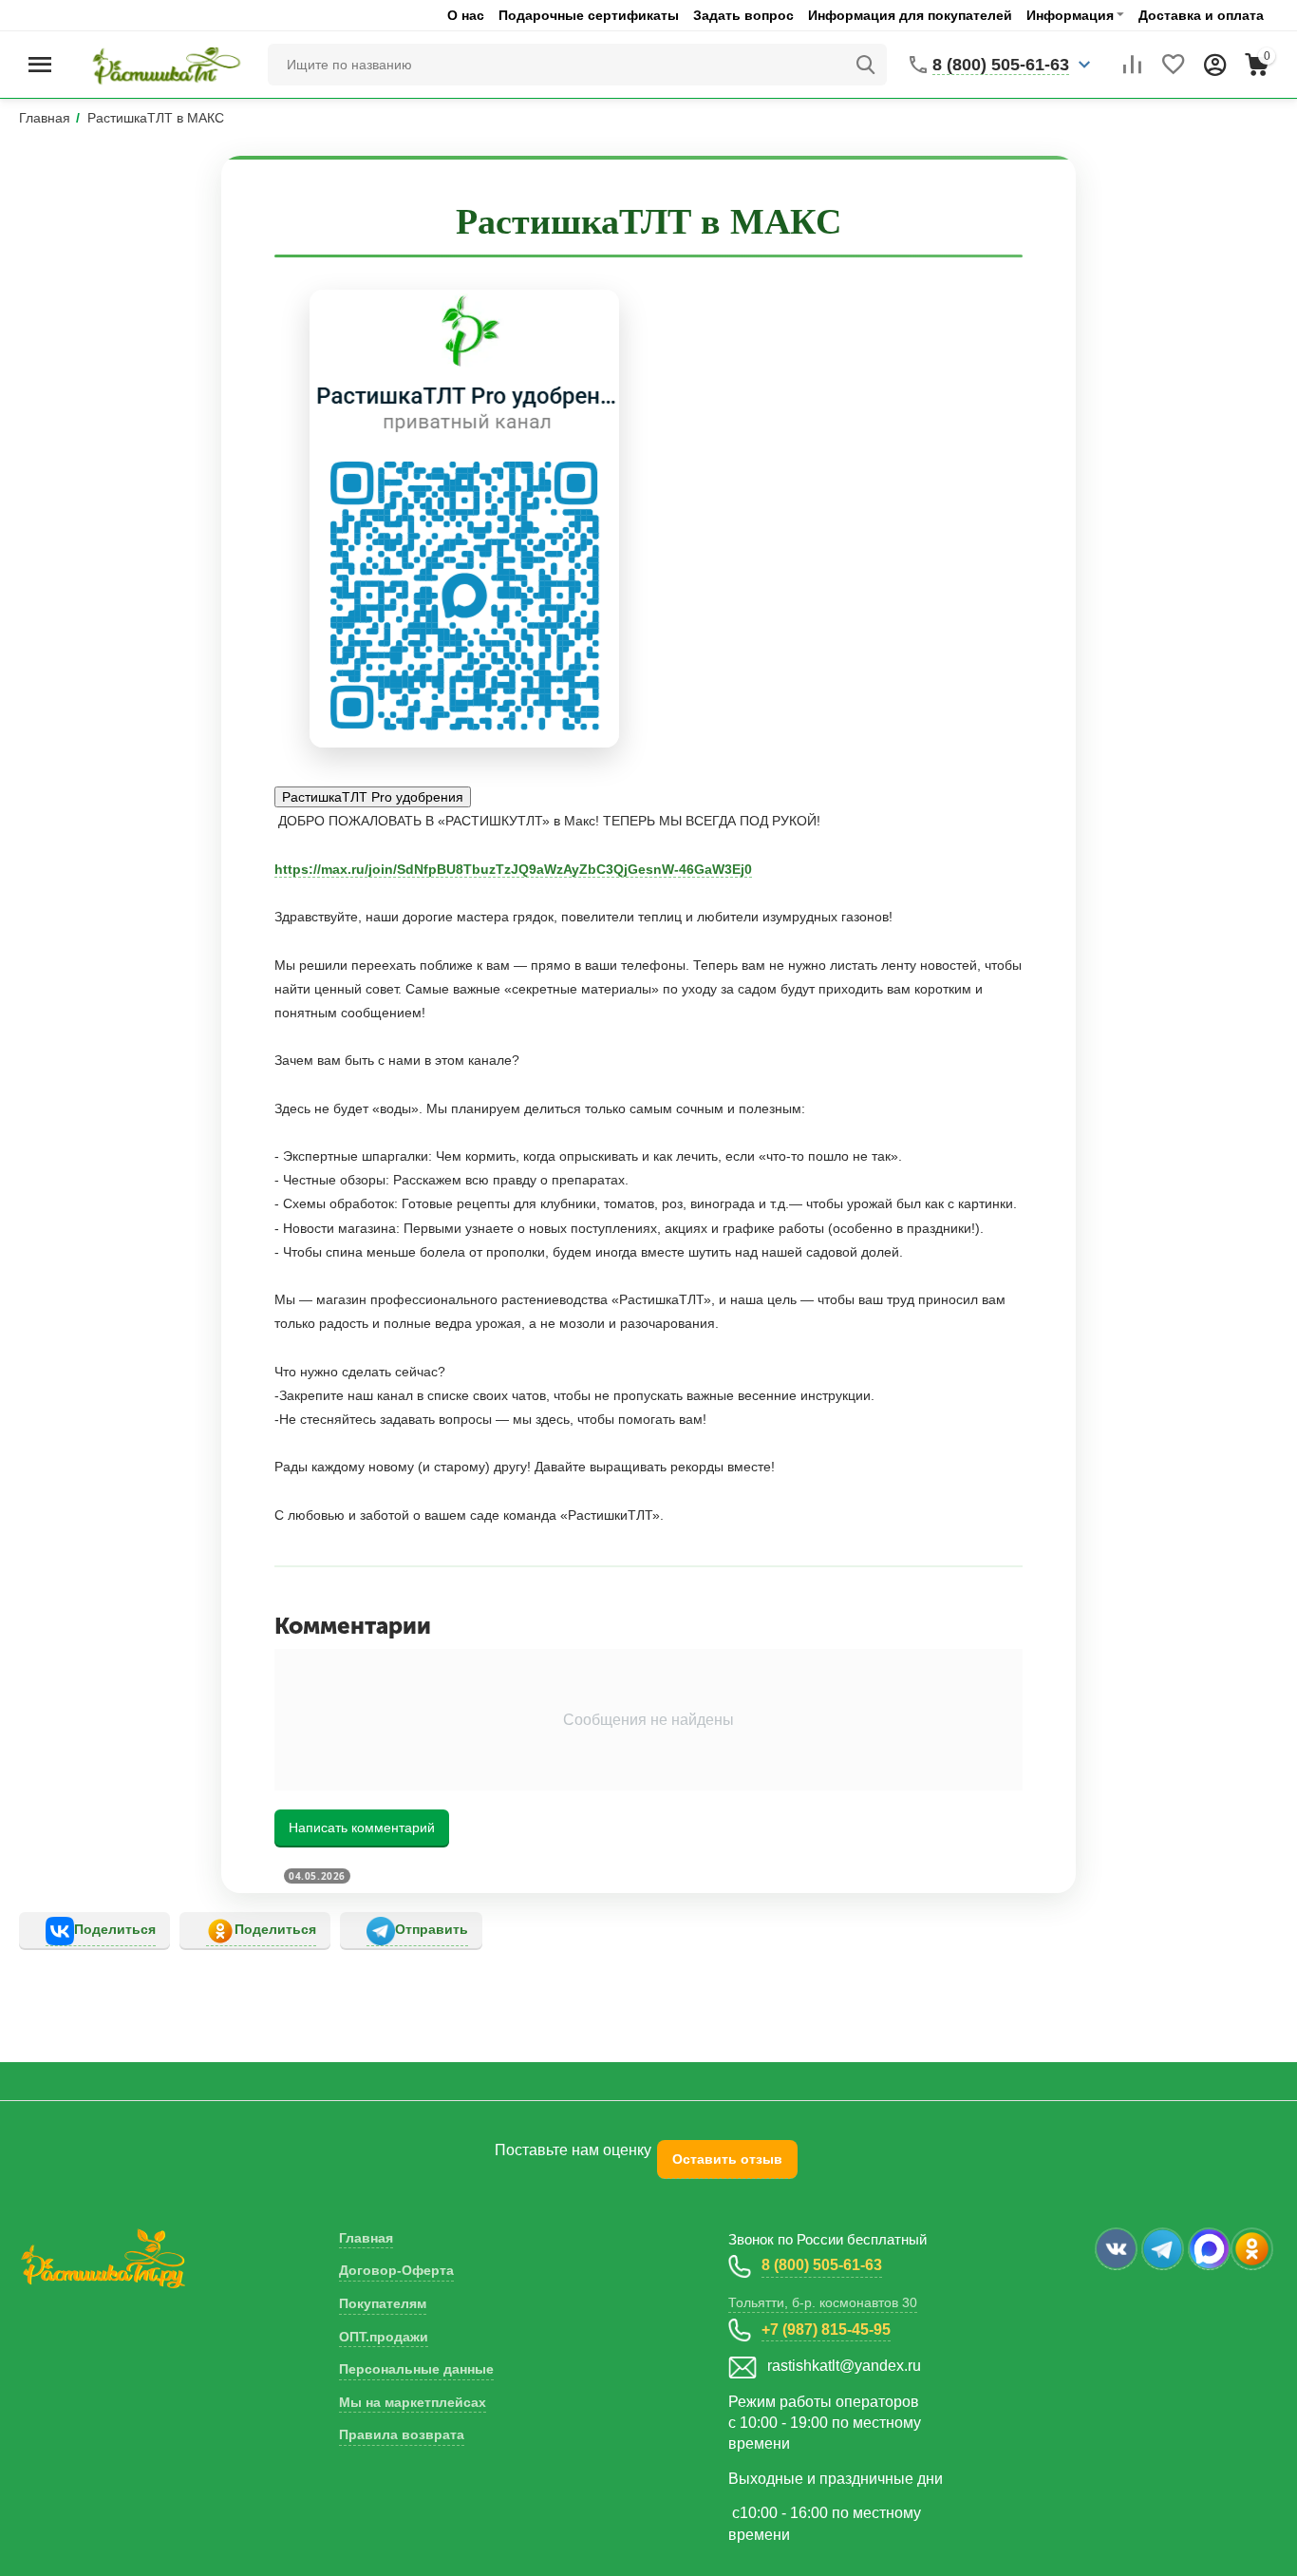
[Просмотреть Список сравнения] (1132, 65)
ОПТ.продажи (384, 2337)
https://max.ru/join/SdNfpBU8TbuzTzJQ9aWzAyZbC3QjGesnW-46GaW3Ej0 (513, 869)
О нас (466, 15)
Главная (366, 2238)
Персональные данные (416, 2369)
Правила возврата (402, 2434)
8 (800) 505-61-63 (822, 2265)
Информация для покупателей (910, 15)
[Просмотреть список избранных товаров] (1174, 65)
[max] (1209, 2249)
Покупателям (383, 2303)
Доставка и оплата (1201, 15)
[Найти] (866, 65)
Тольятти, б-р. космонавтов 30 (823, 2302)
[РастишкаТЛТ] (163, 64)
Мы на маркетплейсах (413, 2402)
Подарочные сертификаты (589, 15)
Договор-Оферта (396, 2270)
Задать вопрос (743, 15)
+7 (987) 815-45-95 (826, 2330)
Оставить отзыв (727, 2159)
